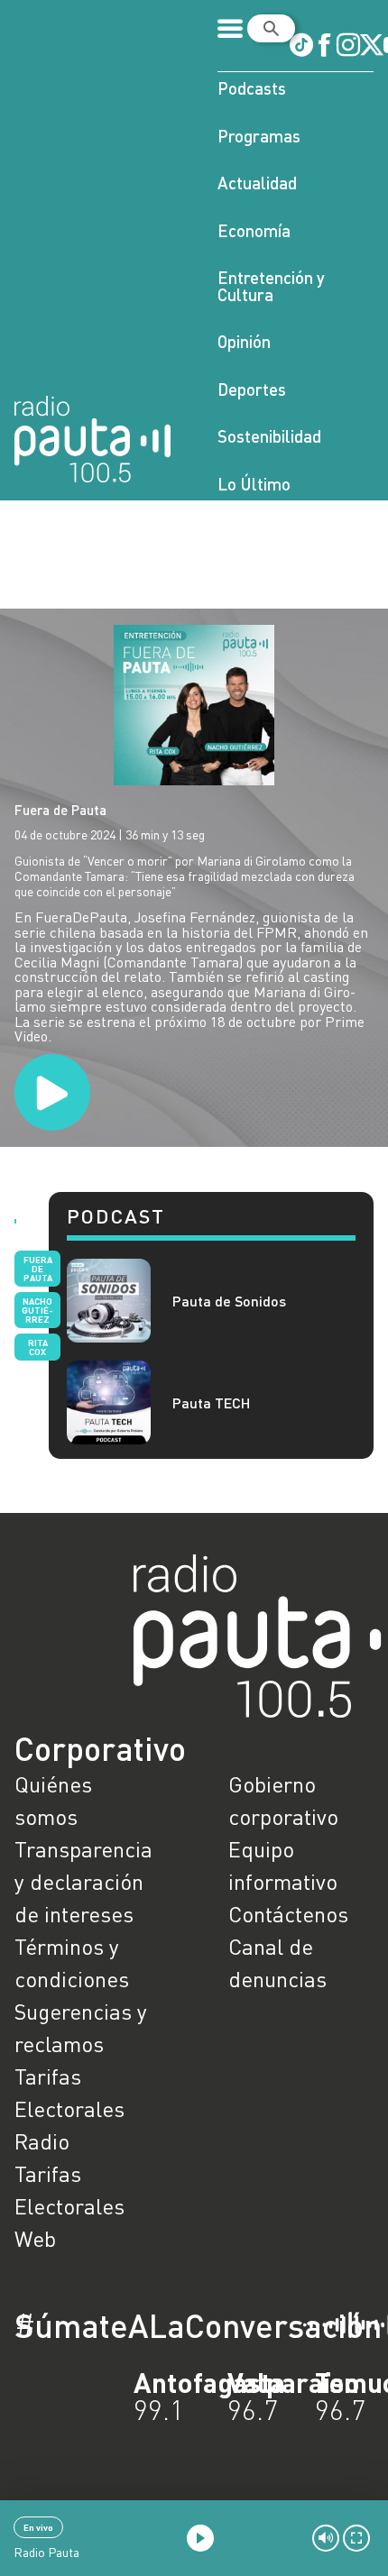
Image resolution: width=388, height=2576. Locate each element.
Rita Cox (38, 1347)
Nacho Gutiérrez (37, 1310)
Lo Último (254, 484)
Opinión (244, 341)
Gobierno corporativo (283, 1800)
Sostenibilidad (269, 436)
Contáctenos (288, 1914)
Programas (259, 136)
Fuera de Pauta (60, 810)
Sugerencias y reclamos (81, 2027)
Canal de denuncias (277, 1962)
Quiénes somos (53, 1800)
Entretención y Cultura (271, 286)
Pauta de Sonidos (229, 1301)
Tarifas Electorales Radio (69, 2108)
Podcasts (252, 88)
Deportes (252, 389)
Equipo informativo (283, 1865)
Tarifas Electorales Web (69, 2206)
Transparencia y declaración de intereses (83, 1881)
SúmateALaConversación (144, 2325)
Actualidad (257, 183)
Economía (254, 230)
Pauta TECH (212, 1403)
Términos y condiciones (72, 1962)
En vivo (38, 2527)
